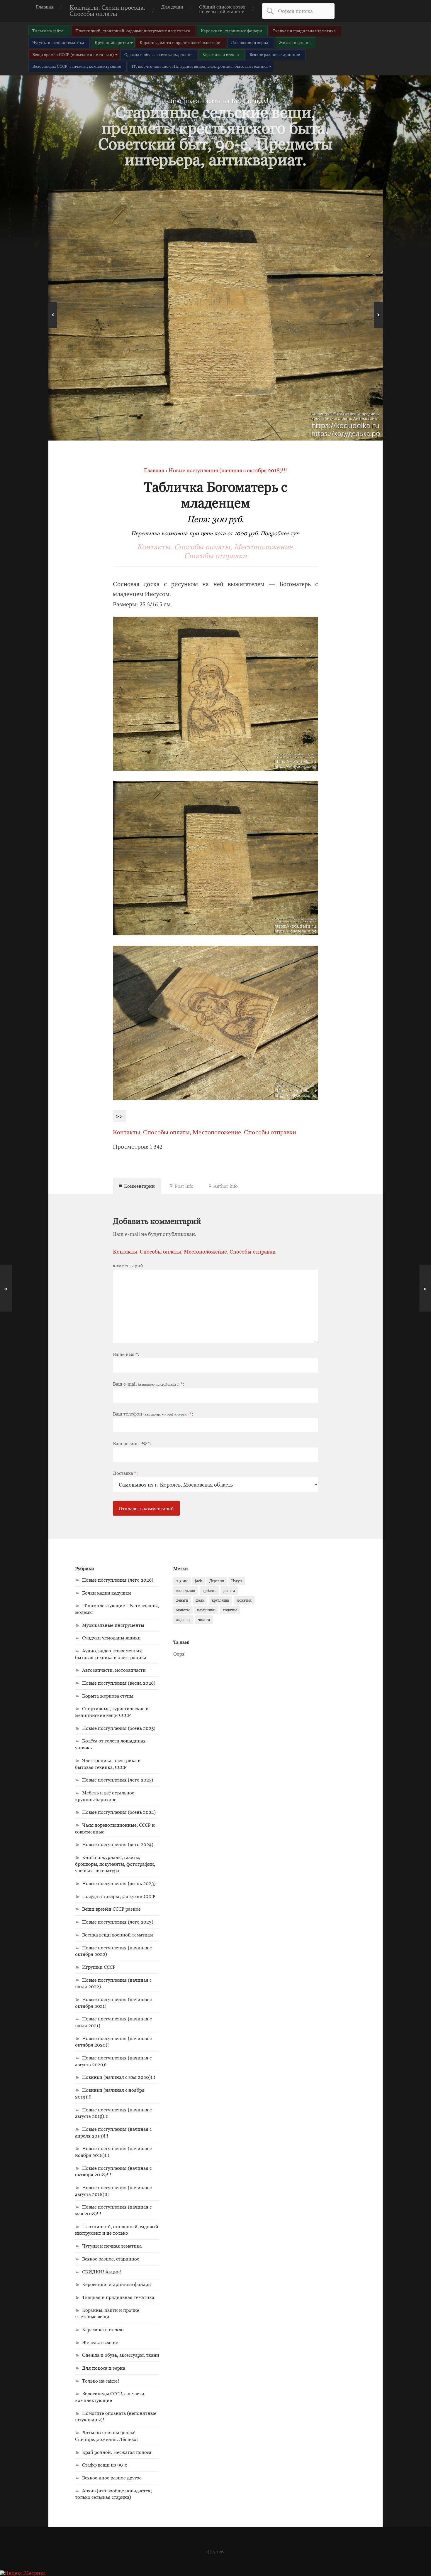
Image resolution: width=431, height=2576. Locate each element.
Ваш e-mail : (149, 1384)
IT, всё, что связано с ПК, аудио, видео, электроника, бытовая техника (200, 66)
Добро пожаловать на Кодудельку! (215, 101)
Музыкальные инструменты (113, 1625)
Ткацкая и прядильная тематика (304, 31)
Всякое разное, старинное (275, 54)
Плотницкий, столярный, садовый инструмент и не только (133, 31)
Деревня (217, 1581)
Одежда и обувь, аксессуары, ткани (158, 54)
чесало (204, 1620)
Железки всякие (295, 42)
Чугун (237, 1581)
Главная (45, 7)
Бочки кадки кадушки (107, 1593)
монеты (183, 1610)
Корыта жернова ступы (108, 1696)
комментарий (128, 1266)
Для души (172, 7)
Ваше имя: (126, 1354)
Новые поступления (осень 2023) (119, 1883)
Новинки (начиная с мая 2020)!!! (119, 2077)
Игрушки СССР (99, 1967)
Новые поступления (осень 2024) (119, 1812)
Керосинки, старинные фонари (231, 31)
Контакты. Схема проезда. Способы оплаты (107, 11)
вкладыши (186, 1590)
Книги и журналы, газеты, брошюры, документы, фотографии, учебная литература (115, 1864)
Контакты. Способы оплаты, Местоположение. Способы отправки (216, 551)
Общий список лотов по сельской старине (222, 9)
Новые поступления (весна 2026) (119, 1683)
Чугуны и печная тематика (58, 42)
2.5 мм (182, 1581)
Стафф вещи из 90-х (105, 2465)
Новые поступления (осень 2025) (119, 1728)
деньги (182, 1600)
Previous (53, 315)
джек (200, 1600)
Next (378, 315)
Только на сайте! (49, 31)
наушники (206, 1610)
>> (119, 1116)
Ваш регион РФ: (132, 1443)
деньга (229, 1590)
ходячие (230, 1610)
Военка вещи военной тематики (118, 1935)
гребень (209, 1590)
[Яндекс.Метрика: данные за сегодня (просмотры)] (23, 2573)
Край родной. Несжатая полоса (117, 2452)
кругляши (220, 1600)
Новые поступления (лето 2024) (118, 1844)
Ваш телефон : (153, 1414)
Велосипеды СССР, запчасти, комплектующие (77, 66)
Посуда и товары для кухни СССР (119, 1896)
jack (198, 1581)
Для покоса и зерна (250, 42)
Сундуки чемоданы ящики (111, 1638)
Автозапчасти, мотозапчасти (114, 1670)
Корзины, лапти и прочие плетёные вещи (180, 42)
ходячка (183, 1620)
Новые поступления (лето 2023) (118, 1922)
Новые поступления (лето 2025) (118, 1780)
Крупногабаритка (112, 42)
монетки (244, 1600)
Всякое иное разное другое (112, 2478)
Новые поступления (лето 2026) (118, 1580)
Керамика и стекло (221, 54)
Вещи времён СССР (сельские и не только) (73, 54)
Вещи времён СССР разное (111, 1909)
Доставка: (125, 1473)
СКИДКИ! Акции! (102, 2272)
